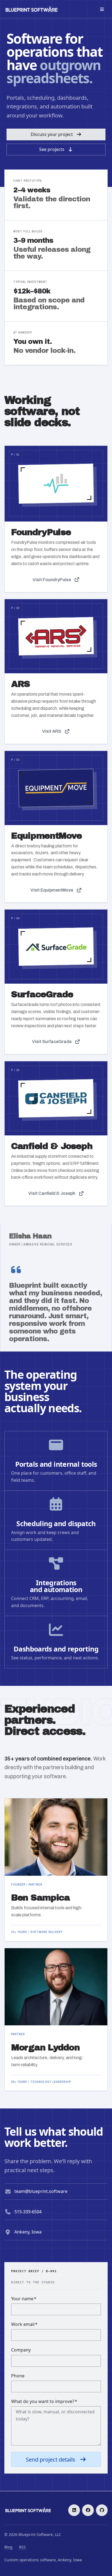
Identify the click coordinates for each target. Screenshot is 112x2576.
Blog (8, 2547)
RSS (22, 2547)
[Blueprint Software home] (32, 9)
